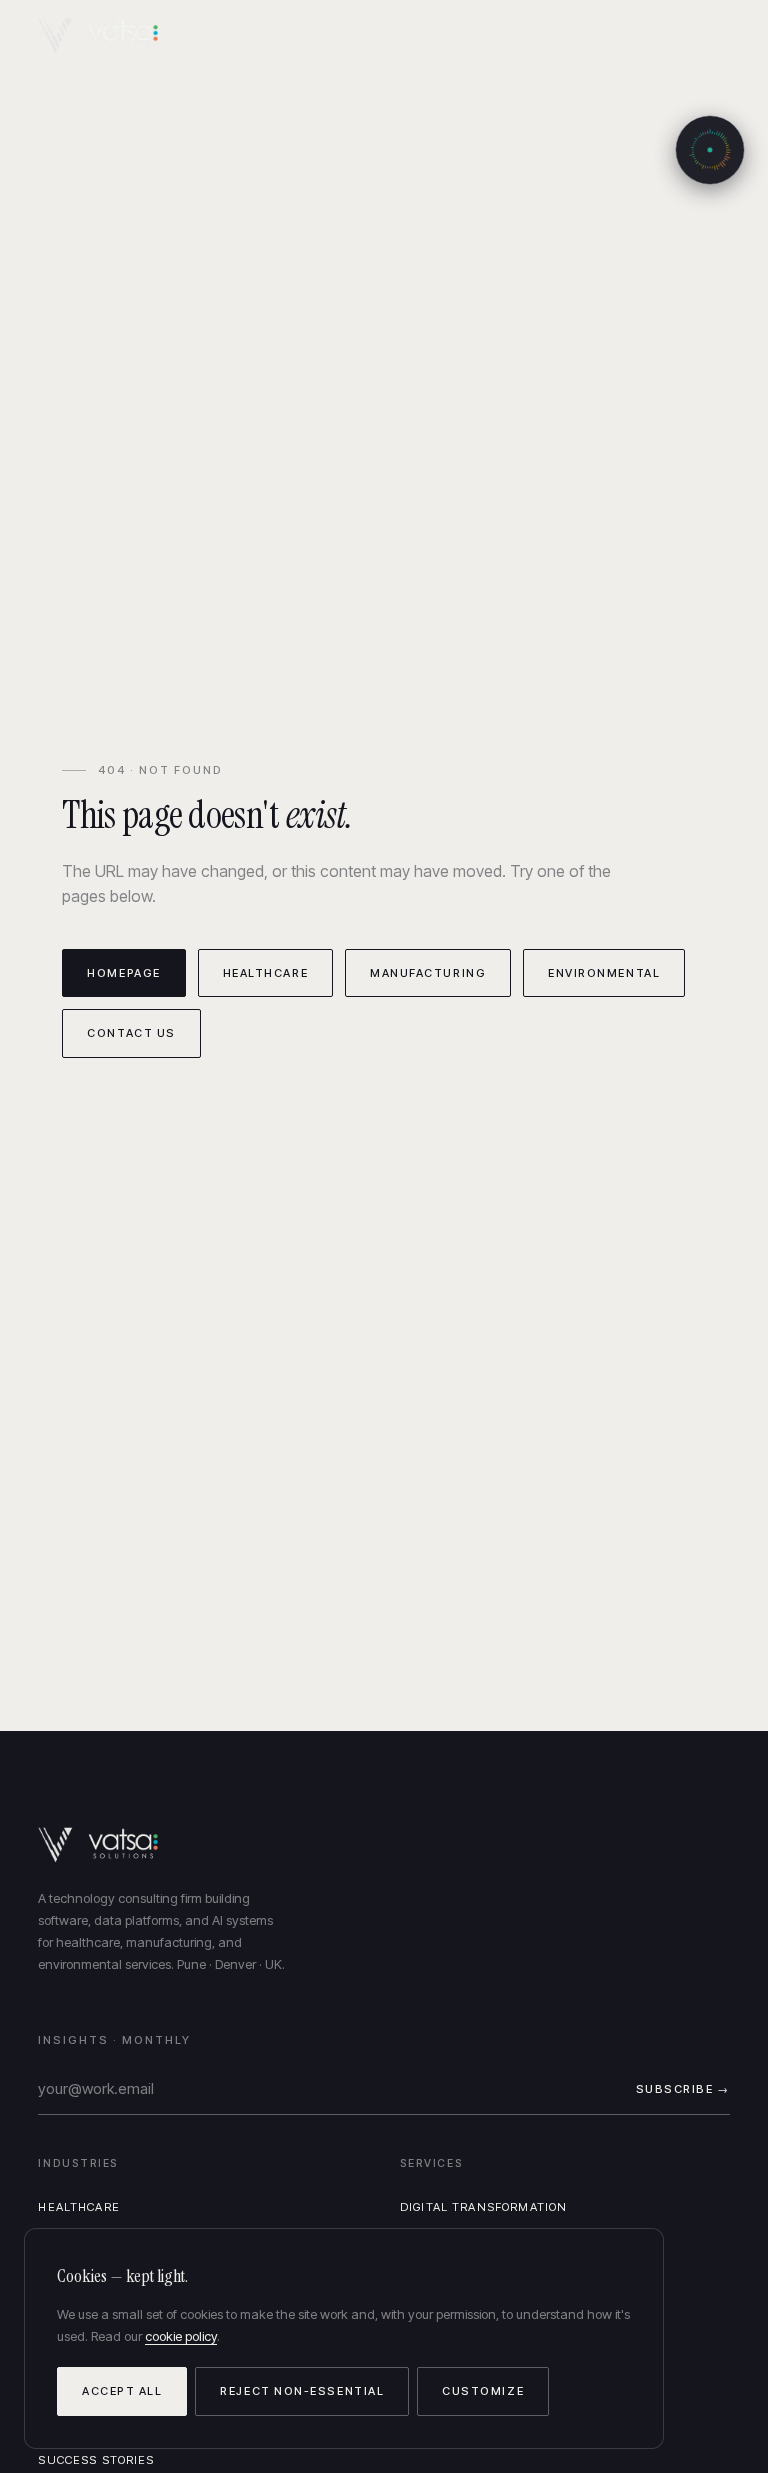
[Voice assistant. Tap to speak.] (710, 150)
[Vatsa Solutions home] (110, 36)
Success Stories (96, 2460)
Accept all (122, 2391)
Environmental (604, 973)
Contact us (131, 1033)
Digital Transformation (483, 2207)
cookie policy (181, 2336)
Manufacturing (428, 973)
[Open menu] (711, 36)
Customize (483, 2391)
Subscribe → (683, 2089)
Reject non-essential (302, 2391)
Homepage (123, 973)
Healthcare (265, 973)
